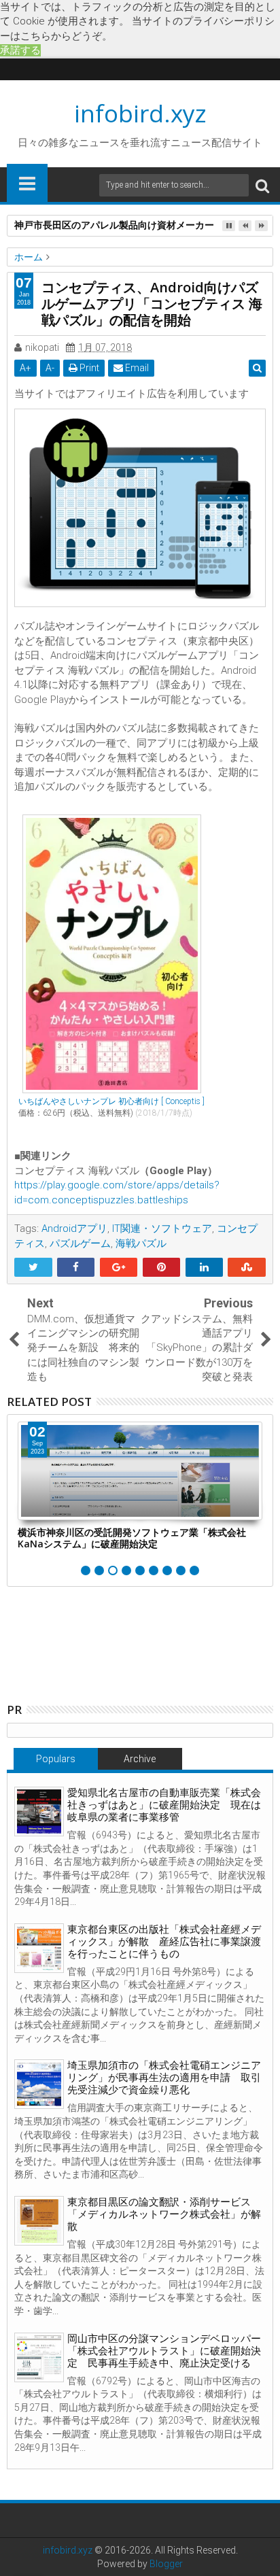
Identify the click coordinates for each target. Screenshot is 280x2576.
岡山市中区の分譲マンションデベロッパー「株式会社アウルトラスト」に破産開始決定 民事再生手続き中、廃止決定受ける (164, 2351)
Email (136, 368)
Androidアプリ (74, 1229)
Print (88, 368)
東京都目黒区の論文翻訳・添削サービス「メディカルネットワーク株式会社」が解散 (164, 2214)
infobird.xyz (140, 113)
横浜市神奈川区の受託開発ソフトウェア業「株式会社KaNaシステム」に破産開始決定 (132, 1538)
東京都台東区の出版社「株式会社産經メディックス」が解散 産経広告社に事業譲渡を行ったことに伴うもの (164, 1942)
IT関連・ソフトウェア (162, 1229)
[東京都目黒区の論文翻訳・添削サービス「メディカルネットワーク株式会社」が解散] (39, 2221)
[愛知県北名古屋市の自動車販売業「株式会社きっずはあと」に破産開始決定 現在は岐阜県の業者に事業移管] (39, 1811)
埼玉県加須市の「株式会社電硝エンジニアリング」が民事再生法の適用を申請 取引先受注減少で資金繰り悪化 (164, 2078)
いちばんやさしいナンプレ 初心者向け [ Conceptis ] (111, 1101)
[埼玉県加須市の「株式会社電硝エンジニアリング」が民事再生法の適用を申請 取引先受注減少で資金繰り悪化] (39, 2084)
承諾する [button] (20, 50)
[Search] (262, 185)
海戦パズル (141, 1243)
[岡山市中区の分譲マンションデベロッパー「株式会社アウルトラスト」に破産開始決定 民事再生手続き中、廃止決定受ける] (39, 2357)
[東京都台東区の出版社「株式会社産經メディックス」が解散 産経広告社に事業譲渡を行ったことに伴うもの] (39, 1948)
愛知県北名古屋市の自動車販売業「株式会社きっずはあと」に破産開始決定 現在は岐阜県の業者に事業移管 (164, 1805)
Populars (56, 1759)
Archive (140, 1759)
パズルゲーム (80, 1243)
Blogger (166, 2564)
